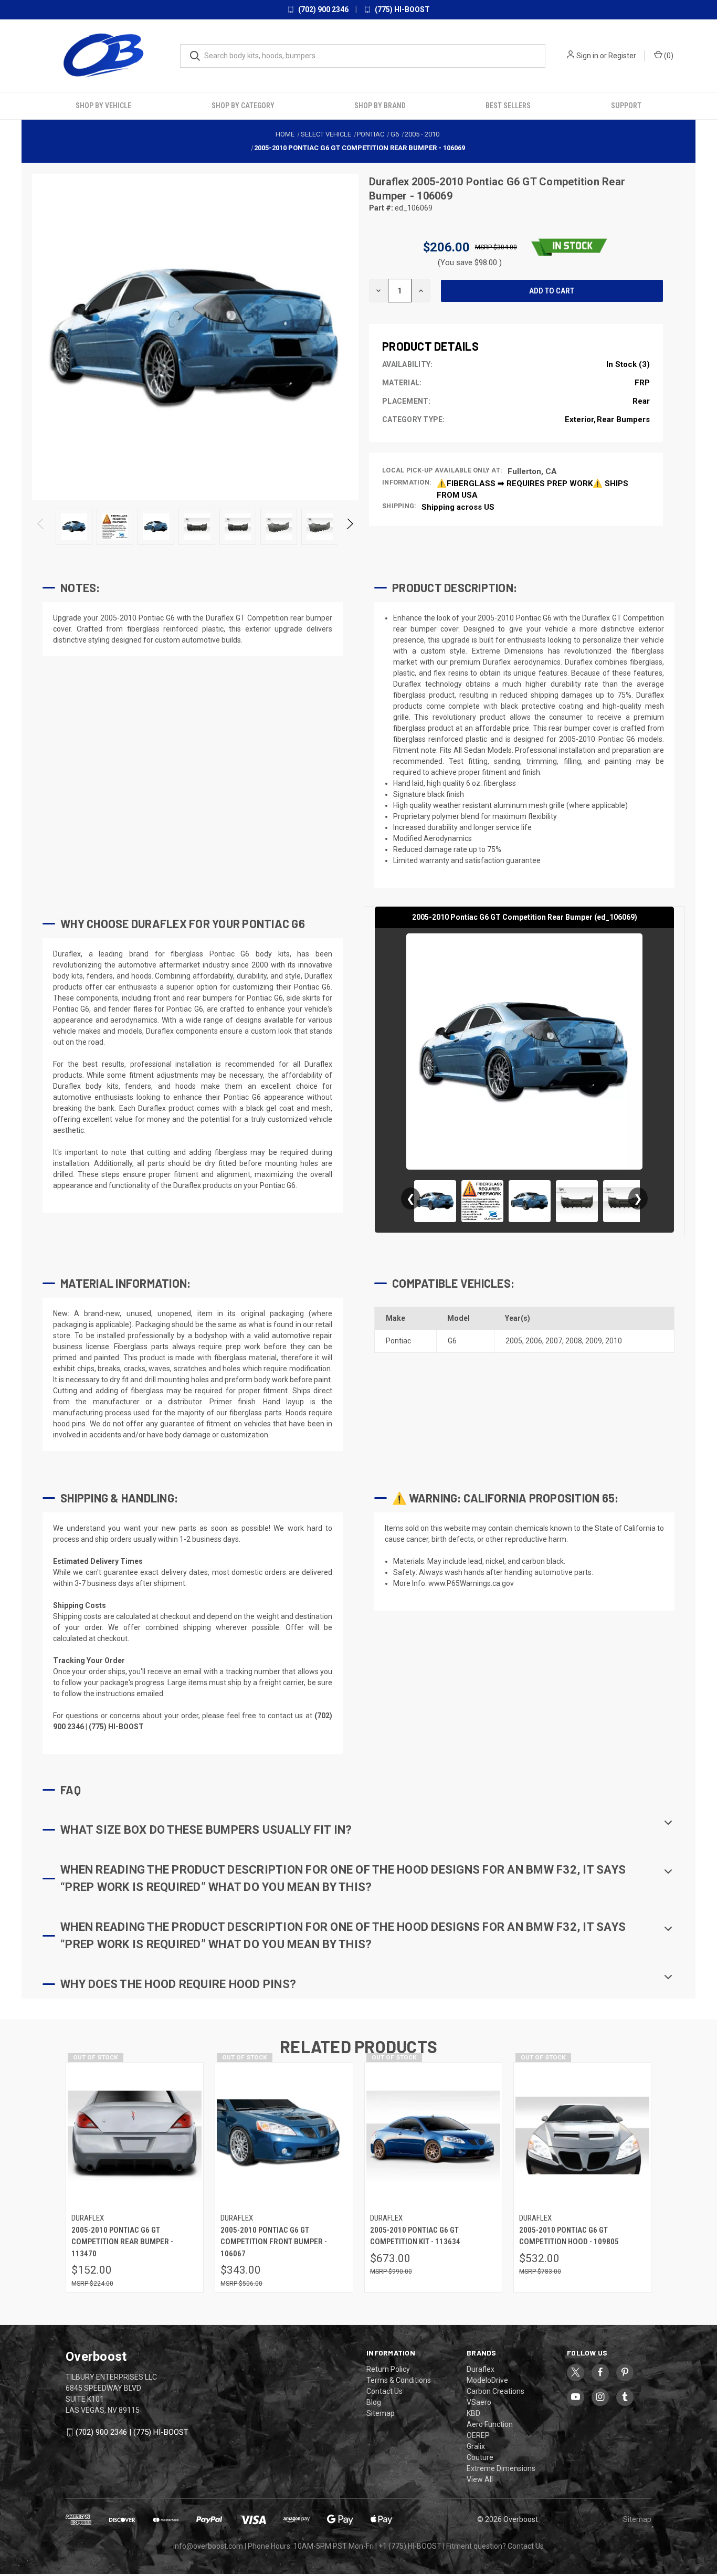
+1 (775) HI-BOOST (410, 2546)
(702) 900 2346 (323, 9)
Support (626, 106)
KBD (473, 2413)
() (668, 56)
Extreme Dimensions (501, 2468)
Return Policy (388, 2369)
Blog (374, 2402)
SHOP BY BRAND (380, 106)
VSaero (479, 2402)
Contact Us (384, 2391)
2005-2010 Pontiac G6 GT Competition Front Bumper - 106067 (274, 2242)
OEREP (478, 2435)
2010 (614, 1341)
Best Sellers (508, 106)
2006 (534, 1341)
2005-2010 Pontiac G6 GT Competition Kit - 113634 (415, 2236)
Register (622, 56)
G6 (452, 1341)
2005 (514, 1341)
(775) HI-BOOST (402, 9)
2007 (554, 1341)
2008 (574, 1341)
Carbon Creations (495, 2391)
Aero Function (490, 2424)
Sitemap (381, 2413)
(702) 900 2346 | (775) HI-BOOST (132, 2432)
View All (480, 2479)
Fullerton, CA (532, 471)
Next (349, 527)
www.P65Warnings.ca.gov (471, 1583)
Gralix (476, 2446)
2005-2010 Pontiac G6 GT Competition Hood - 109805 (569, 2236)
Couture (480, 2457)
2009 (594, 1341)
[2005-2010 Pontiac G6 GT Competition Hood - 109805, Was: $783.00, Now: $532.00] (582, 2135)
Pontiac (398, 1341)
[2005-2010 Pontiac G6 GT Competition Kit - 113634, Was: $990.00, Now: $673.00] (433, 2135)
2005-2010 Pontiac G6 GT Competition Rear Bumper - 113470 (122, 2242)
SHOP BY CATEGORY (243, 106)
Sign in (587, 56)
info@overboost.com (208, 2546)
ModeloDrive (487, 2380)
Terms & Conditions (399, 2380)
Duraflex (390, 182)
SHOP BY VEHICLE (103, 106)
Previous (41, 527)
